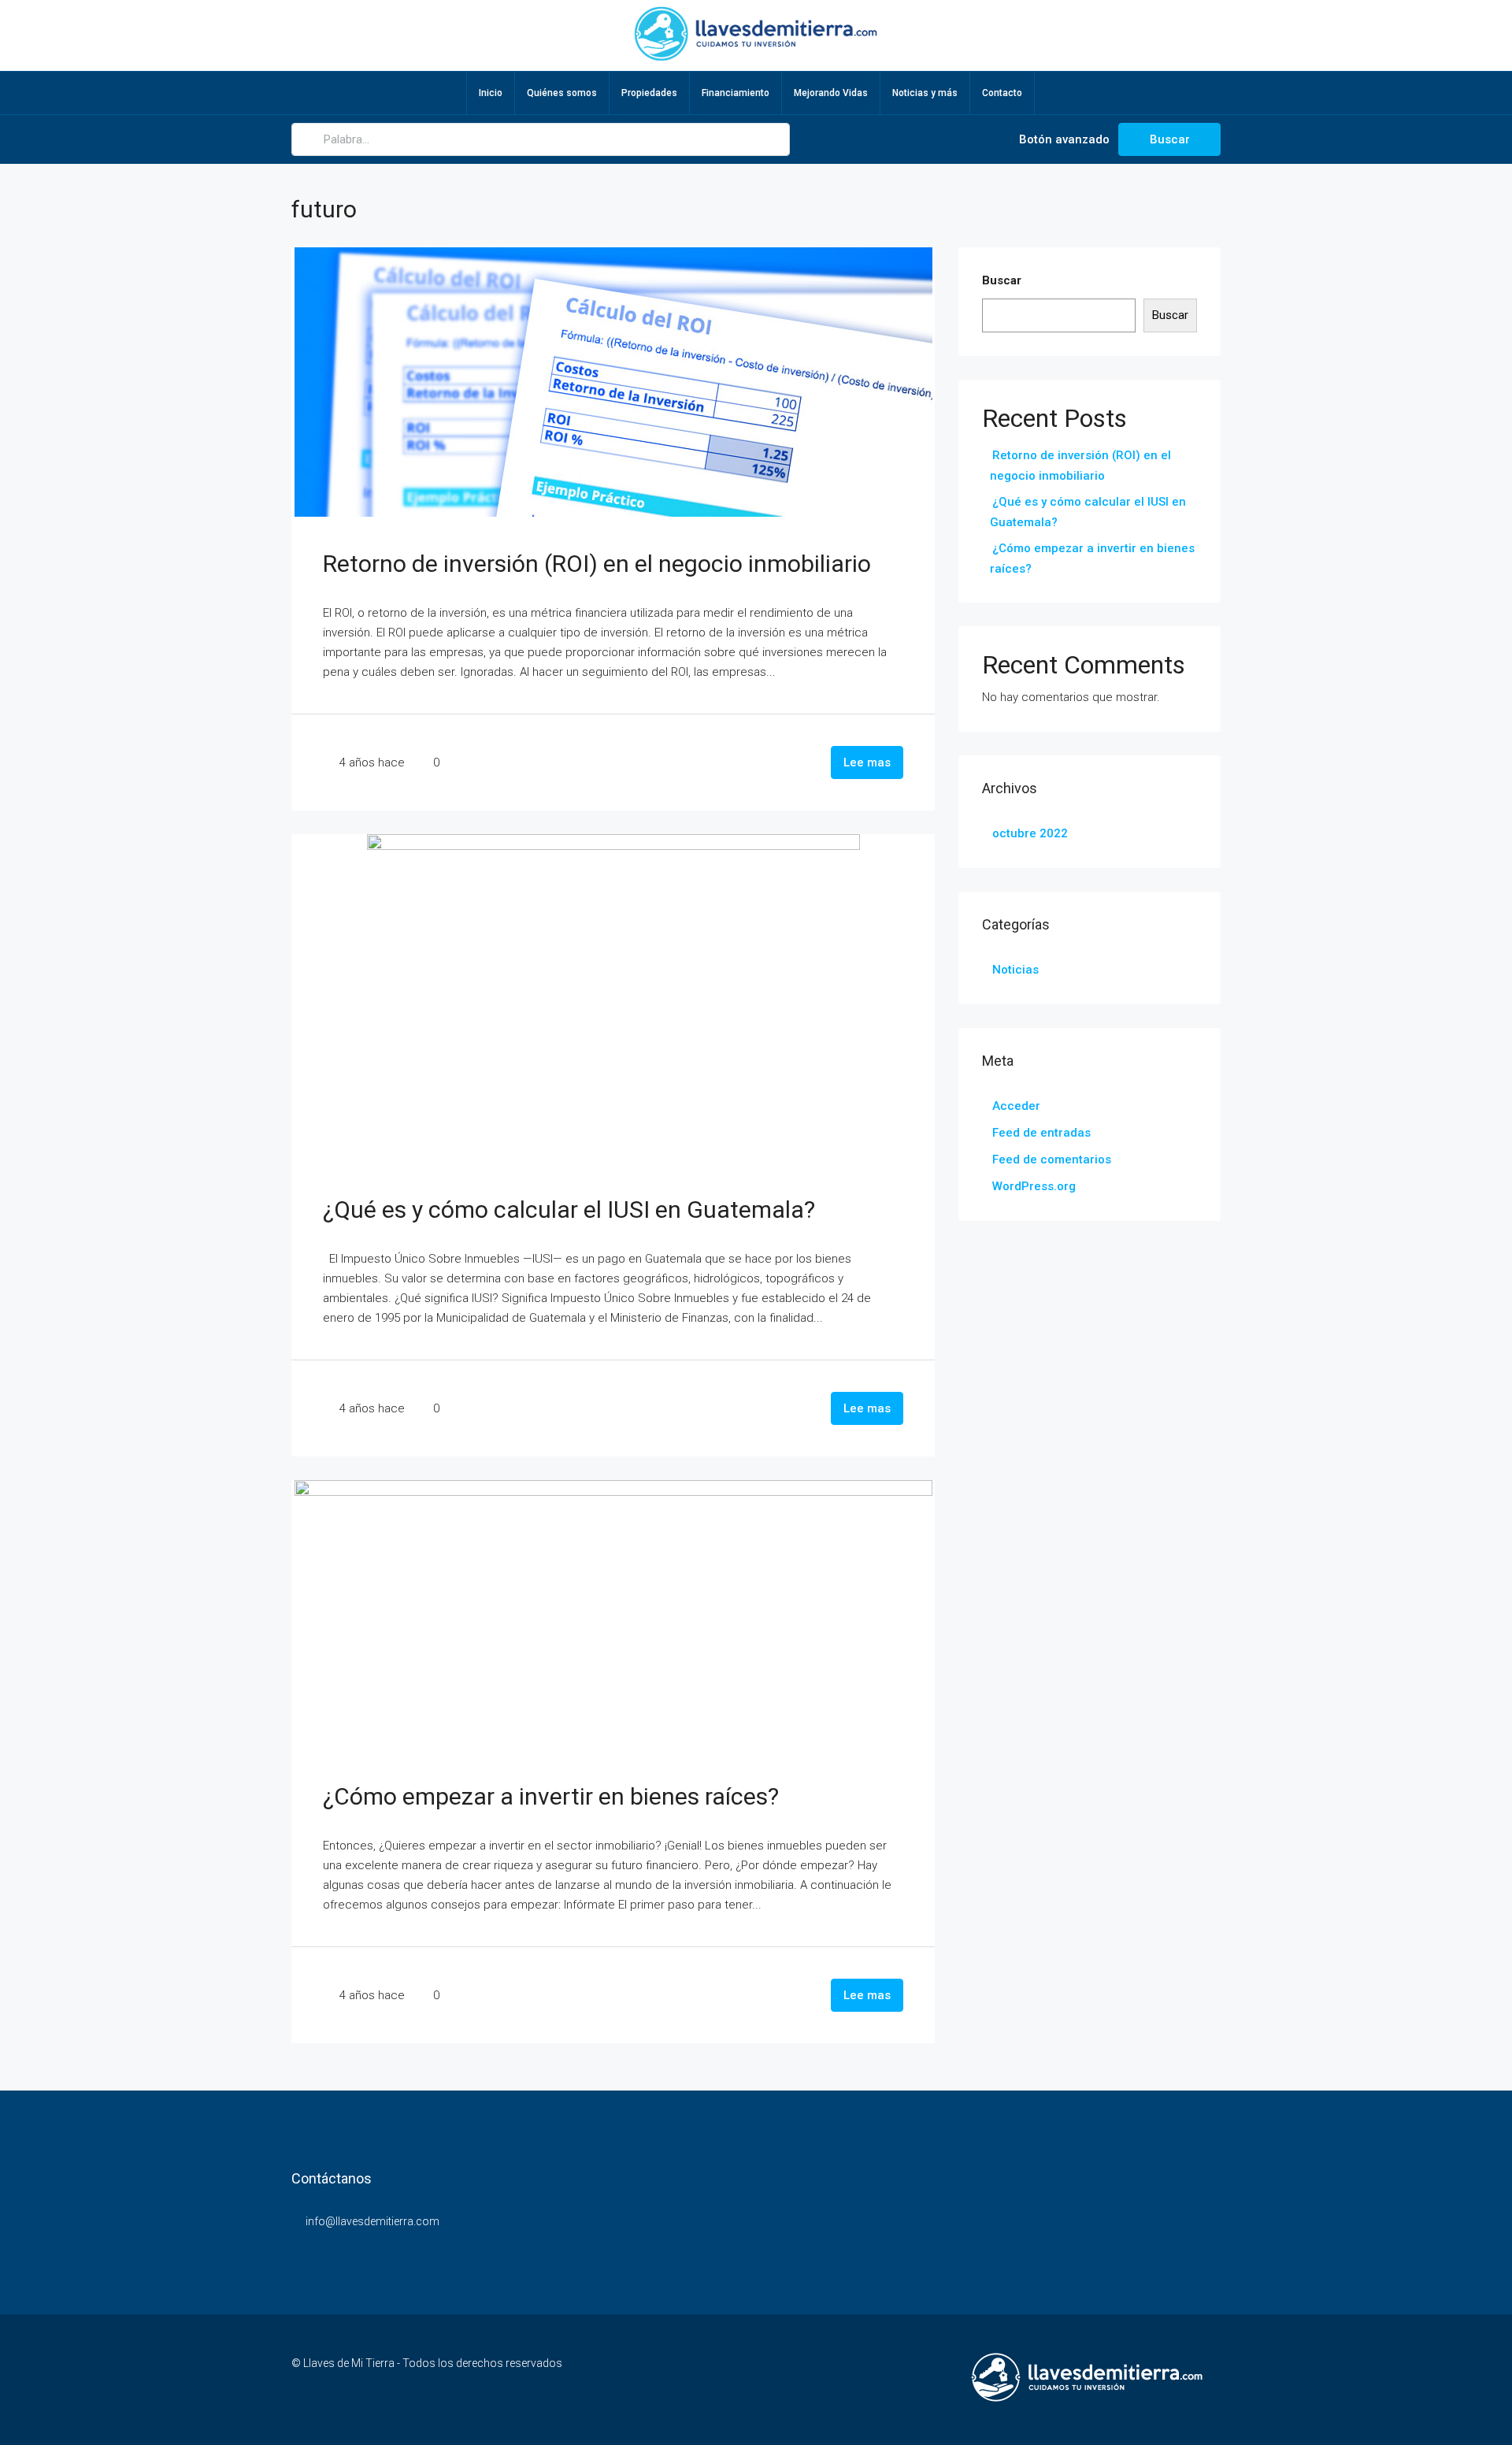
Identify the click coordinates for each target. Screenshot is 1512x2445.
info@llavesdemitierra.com (372, 2221)
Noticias (1015, 970)
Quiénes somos (562, 93)
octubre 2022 (1030, 833)
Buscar (1170, 139)
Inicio (491, 93)
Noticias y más (925, 93)
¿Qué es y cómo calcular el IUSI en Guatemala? (569, 1210)
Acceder (1016, 1106)
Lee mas (867, 762)
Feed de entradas (1041, 1133)
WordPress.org (1034, 1186)
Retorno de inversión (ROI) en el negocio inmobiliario (597, 564)
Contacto (1002, 93)
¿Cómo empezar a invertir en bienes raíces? (551, 1796)
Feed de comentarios (1052, 1159)
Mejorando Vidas (831, 93)
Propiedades (649, 93)
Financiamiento (736, 93)
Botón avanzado (1063, 139)
